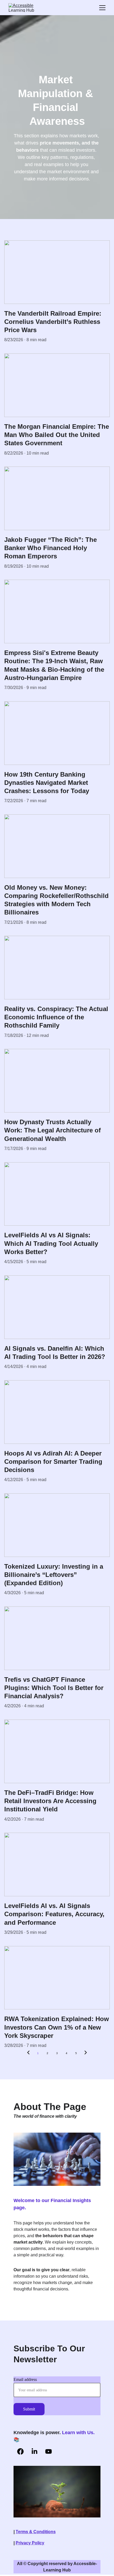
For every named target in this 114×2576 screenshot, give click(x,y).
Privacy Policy (30, 2543)
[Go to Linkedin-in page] (34, 2451)
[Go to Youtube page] (49, 2451)
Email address (25, 2379)
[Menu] (102, 8)
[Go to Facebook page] (20, 2451)
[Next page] (86, 2053)
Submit (29, 2409)
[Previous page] (28, 2053)
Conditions (45, 2532)
